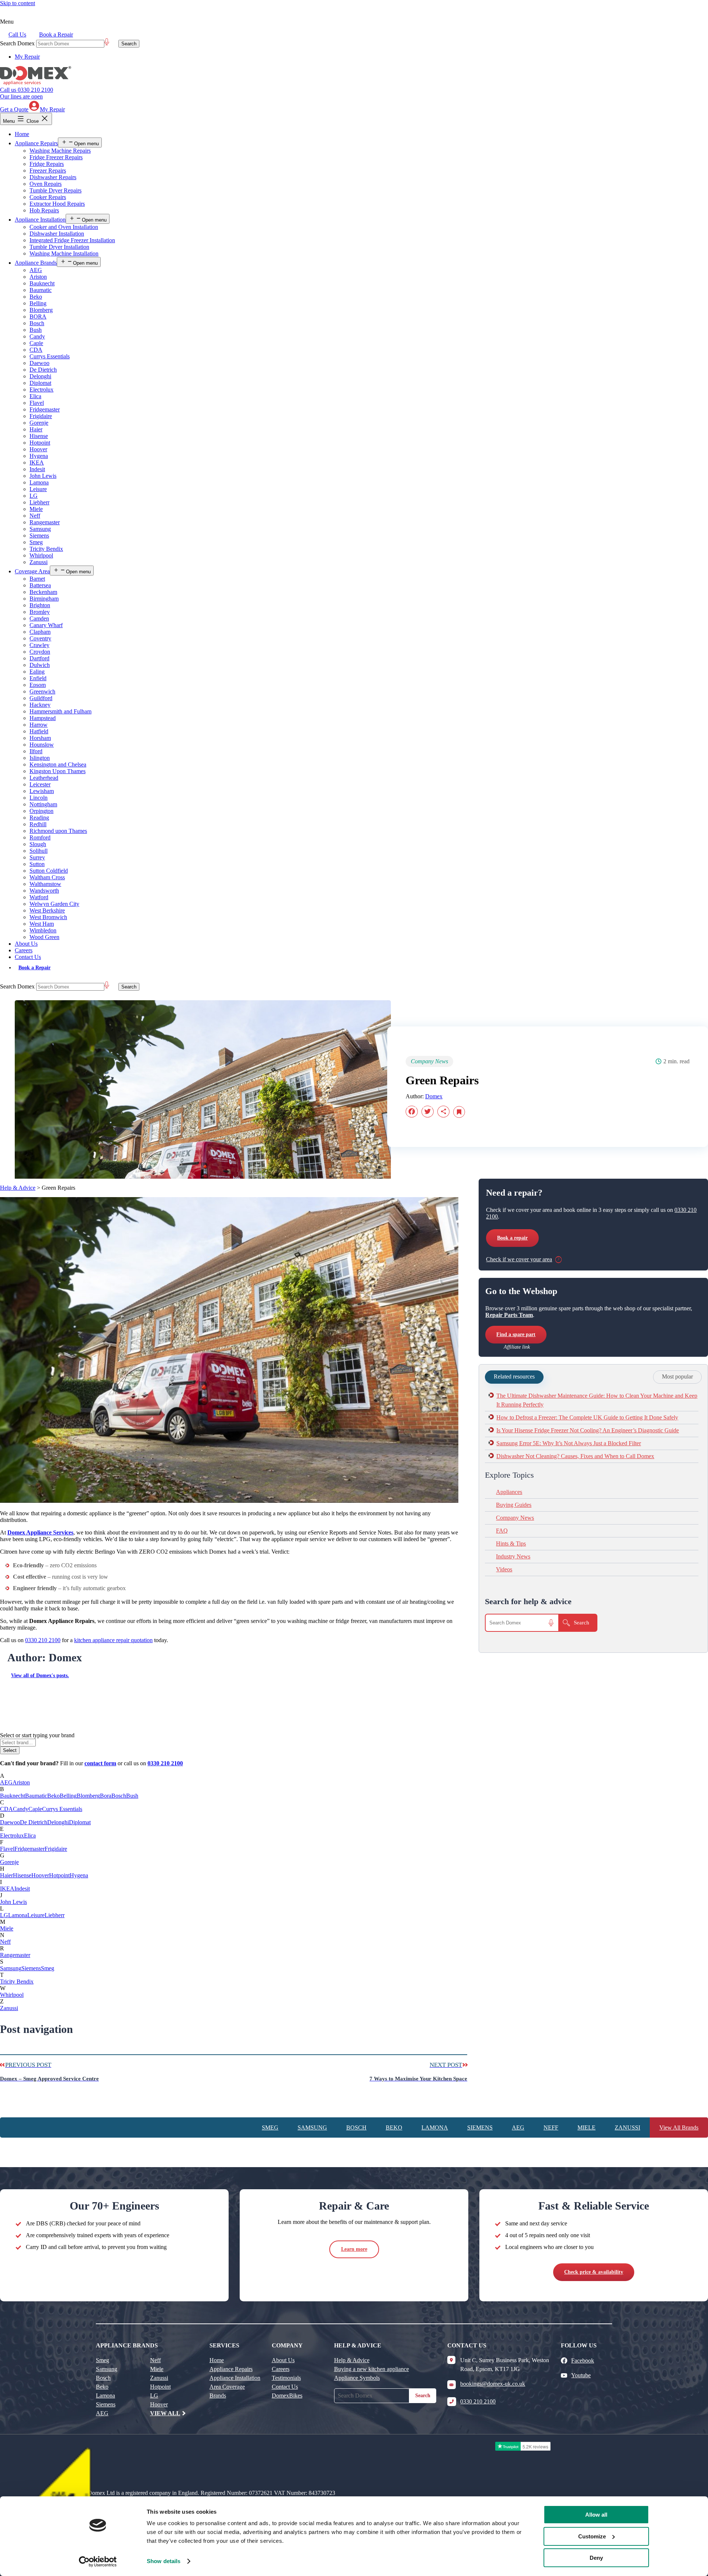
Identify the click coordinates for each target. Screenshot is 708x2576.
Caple (36, 343)
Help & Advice (18, 1188)
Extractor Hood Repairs (57, 204)
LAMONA (435, 2127)
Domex (434, 1096)
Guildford (41, 698)
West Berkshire (47, 910)
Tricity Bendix (46, 549)
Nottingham (43, 804)
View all (165, 2413)
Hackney (40, 705)
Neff (35, 516)
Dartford (39, 658)
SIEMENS (480, 2127)
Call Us (17, 34)
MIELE (586, 2127)
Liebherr (39, 502)
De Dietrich (43, 370)
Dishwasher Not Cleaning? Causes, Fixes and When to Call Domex (575, 1456)
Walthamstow (45, 884)
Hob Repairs (44, 210)
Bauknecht (42, 283)
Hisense (39, 436)
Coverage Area (32, 571)
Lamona (39, 482)
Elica (35, 396)
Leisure (38, 489)
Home (22, 134)
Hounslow (42, 745)
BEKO (394, 2127)
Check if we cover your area (519, 1259)
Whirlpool (41, 555)
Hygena (39, 456)
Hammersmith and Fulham (60, 711)
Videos (504, 1569)
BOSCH (356, 2127)
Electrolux (41, 390)
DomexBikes (287, 2396)
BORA (38, 317)
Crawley (39, 645)
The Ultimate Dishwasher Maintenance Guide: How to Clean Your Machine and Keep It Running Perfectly (597, 1400)
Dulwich (40, 665)
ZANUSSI (627, 2127)
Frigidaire (41, 416)
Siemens (39, 536)
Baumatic (41, 290)
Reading (39, 818)
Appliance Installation (40, 220)
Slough (38, 844)
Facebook (583, 2361)
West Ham (42, 924)
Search (423, 2396)
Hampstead (43, 718)
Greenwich (42, 691)
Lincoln (39, 798)
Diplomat (40, 383)
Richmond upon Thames (58, 831)
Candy (37, 336)
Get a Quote (14, 109)
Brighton (40, 605)
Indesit (37, 469)
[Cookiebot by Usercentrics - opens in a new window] (98, 2562)
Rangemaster (45, 522)
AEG (36, 270)
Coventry (40, 638)
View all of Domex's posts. (40, 1675)
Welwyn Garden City (54, 904)
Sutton (37, 864)
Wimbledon (43, 930)
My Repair (27, 57)
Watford (39, 897)
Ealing (37, 672)
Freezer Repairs (48, 171)
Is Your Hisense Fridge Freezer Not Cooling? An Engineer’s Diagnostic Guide (588, 1430)
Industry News (513, 1556)
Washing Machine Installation (64, 253)
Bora (106, 1796)
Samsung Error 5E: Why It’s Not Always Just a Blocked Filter (569, 1443)
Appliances (509, 1492)
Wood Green (44, 937)
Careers (24, 950)
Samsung (40, 529)
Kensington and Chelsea (58, 764)
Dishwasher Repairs (53, 177)
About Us (26, 944)
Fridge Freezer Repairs (56, 157)
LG (34, 496)
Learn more (354, 2249)
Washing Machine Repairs (60, 151)
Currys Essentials (50, 356)
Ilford (36, 751)
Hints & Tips (511, 1543)
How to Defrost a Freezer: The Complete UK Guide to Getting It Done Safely (587, 1417)
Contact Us (28, 957)
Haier (36, 429)
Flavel (37, 403)
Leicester (40, 784)
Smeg (36, 542)
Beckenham (43, 592)
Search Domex (17, 43)
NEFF (551, 2127)
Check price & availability (594, 2272)
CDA (36, 350)
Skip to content (18, 3)
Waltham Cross (47, 877)
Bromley (40, 612)
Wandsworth (44, 891)
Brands (218, 2396)
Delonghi (40, 376)
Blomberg (41, 310)
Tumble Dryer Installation (59, 247)
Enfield (38, 678)
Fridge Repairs (47, 164)
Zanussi (39, 562)
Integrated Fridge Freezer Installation (72, 240)
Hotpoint (40, 443)
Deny (596, 2558)
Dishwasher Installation (57, 234)
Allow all (596, 2515)
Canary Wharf (46, 625)
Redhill (38, 824)
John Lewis (43, 476)
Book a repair (512, 1238)
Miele (36, 509)
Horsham (40, 738)
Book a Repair (56, 34)
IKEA (37, 463)
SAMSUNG (312, 2127)
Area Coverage (227, 2387)
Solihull (39, 851)
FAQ (502, 1531)
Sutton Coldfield (49, 871)
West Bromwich (48, 917)
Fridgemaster (45, 409)
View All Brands (679, 2127)
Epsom (38, 685)
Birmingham (44, 599)
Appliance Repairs (36, 143)
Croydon (40, 652)
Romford (40, 837)
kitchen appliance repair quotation (113, 1640)
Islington (40, 758)
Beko (36, 297)
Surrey (37, 857)
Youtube (581, 2375)
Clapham (40, 632)
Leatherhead (44, 778)
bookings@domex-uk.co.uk (493, 2384)
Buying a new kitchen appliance (372, 2369)
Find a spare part (516, 1334)
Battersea (40, 585)
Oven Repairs (46, 184)
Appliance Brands (36, 263)
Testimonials (286, 2378)
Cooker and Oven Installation (64, 227)
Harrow (39, 725)
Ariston (38, 277)
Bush (36, 330)
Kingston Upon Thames (58, 771)
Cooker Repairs (48, 197)
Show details (164, 2561)
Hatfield (39, 731)
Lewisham (42, 791)
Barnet (37, 579)
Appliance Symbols (357, 2378)
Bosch (37, 323)
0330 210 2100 (27, 93)
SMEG (270, 2127)
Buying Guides (514, 1505)
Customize (592, 2536)
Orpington (41, 811)
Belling (38, 303)
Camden (39, 618)
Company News (515, 1518)
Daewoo (39, 363)
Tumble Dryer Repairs (55, 190)
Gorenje (39, 423)
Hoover (38, 449)
